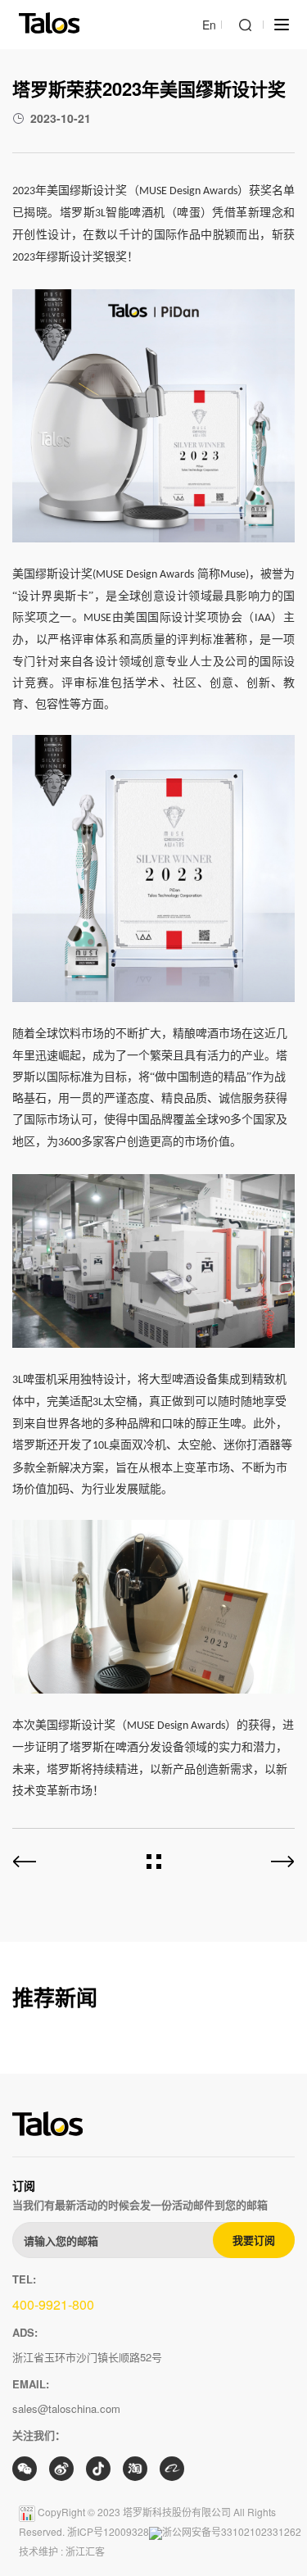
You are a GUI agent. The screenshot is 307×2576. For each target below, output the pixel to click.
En (209, 25)
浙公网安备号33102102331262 (232, 2531)
